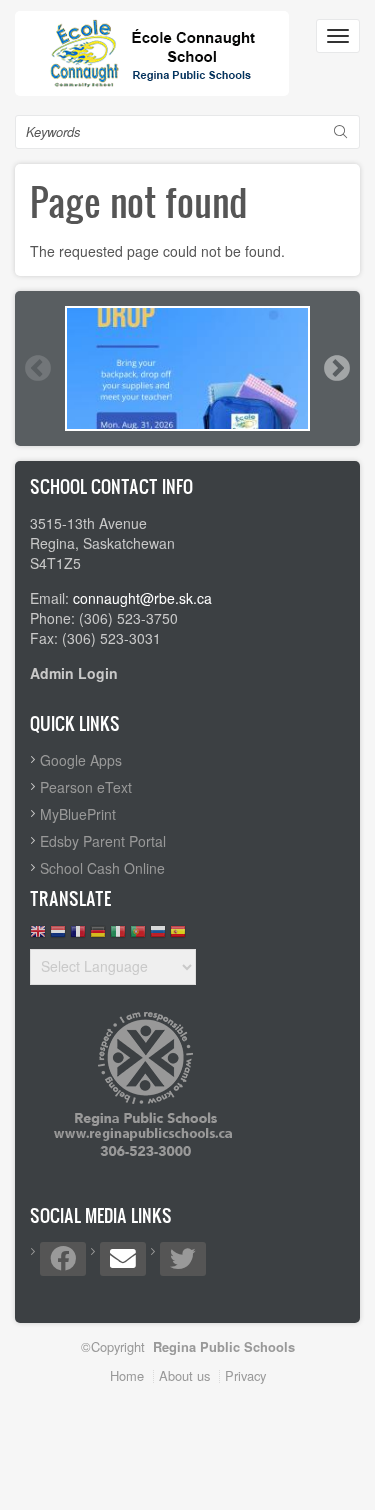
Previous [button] (37, 368)
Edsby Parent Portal (103, 841)
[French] (78, 936)
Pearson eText (86, 787)
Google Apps (81, 760)
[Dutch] (58, 936)
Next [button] (336, 368)
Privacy (245, 1375)
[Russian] (158, 936)
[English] (38, 936)
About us (184, 1375)
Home (127, 1375)
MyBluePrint (78, 814)
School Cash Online (102, 868)
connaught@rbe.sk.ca (142, 598)
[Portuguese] (138, 936)
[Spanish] (178, 936)
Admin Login (74, 673)
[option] (187, 368)
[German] (98, 936)
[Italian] (118, 936)
